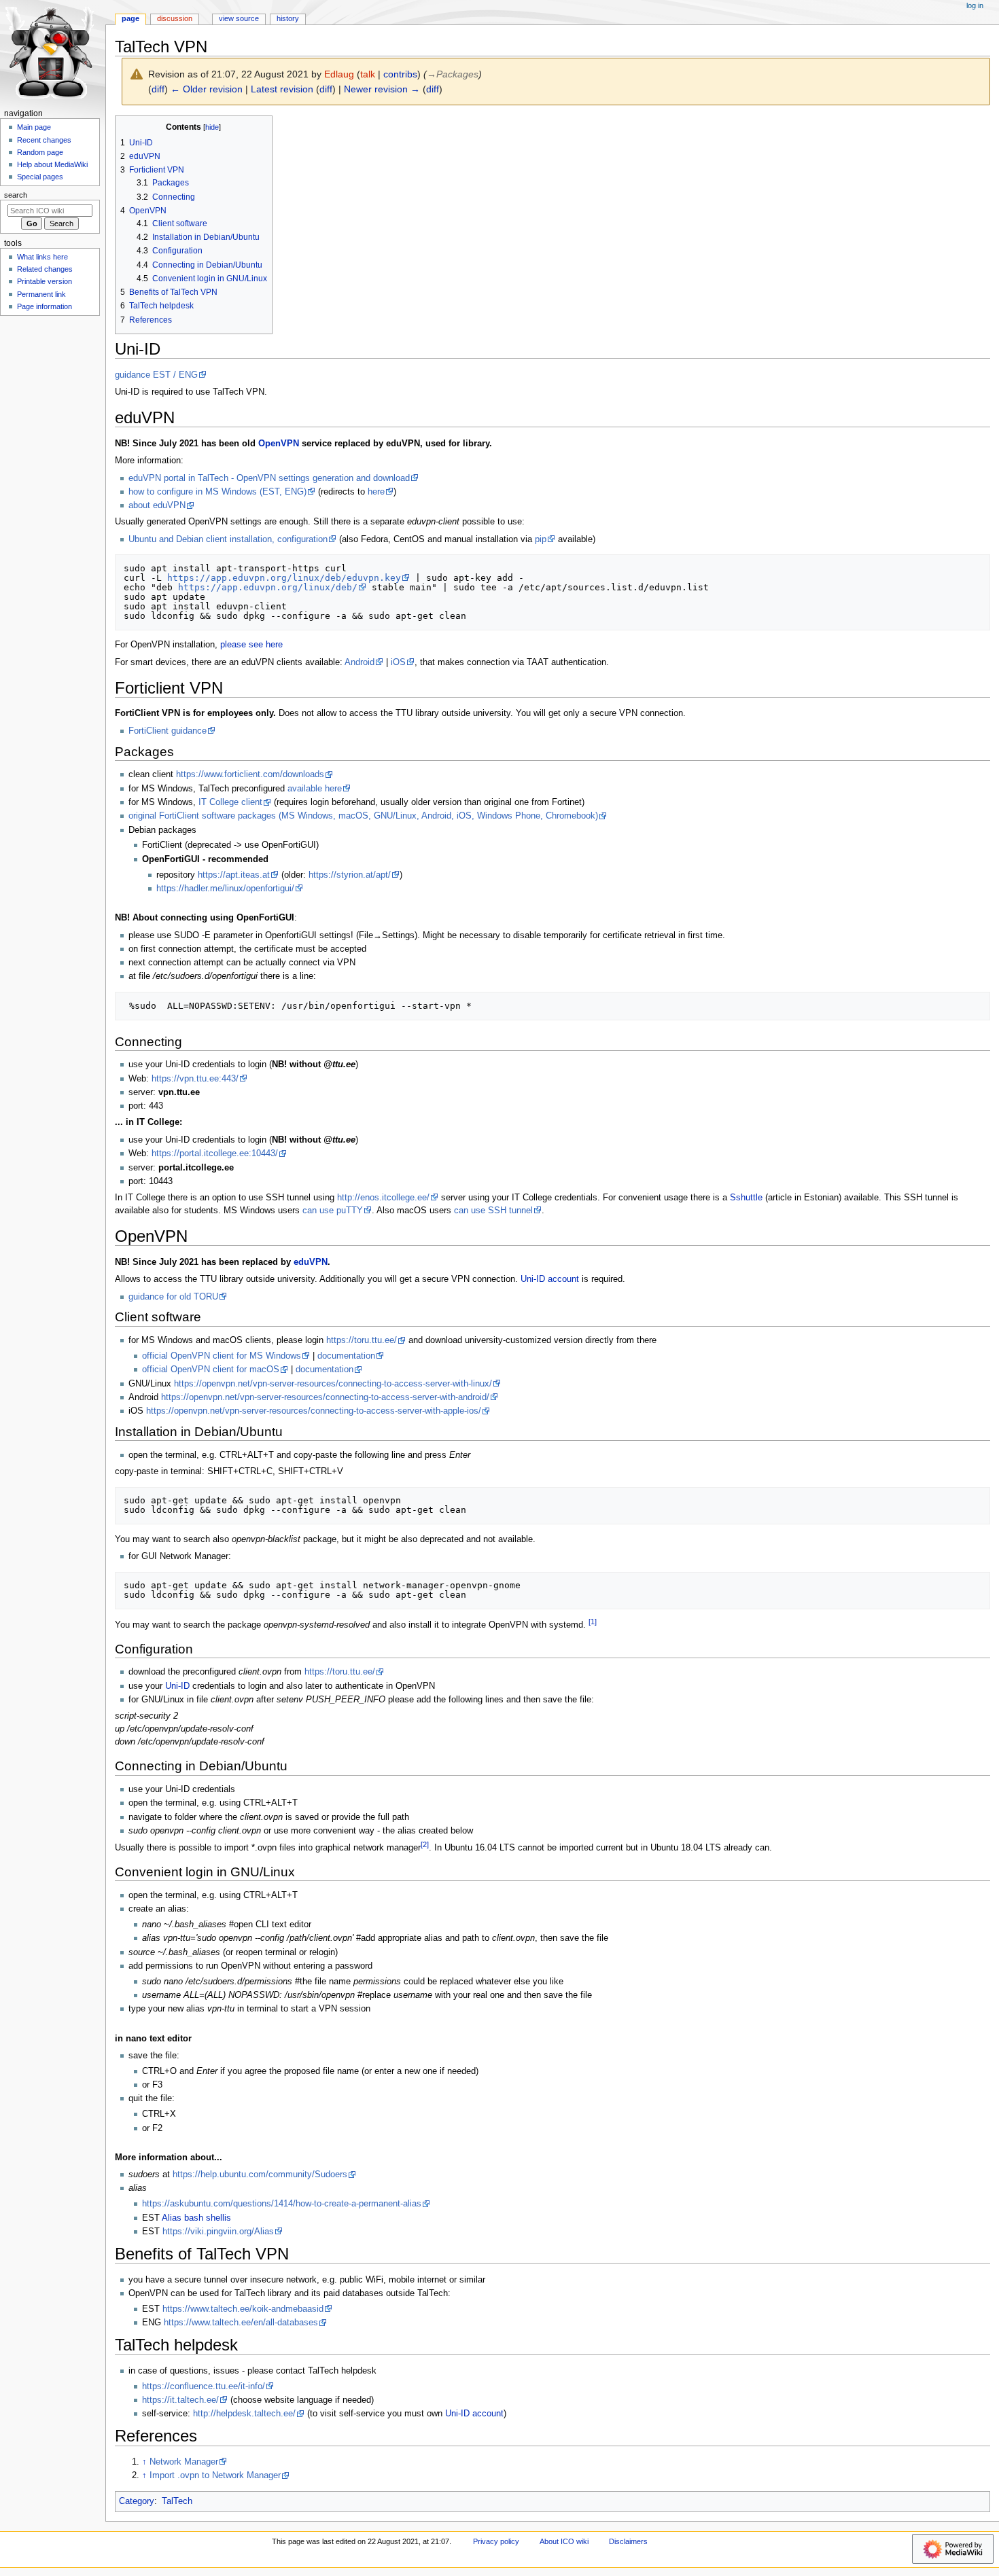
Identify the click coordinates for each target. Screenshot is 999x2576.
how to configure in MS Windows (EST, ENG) (217, 492)
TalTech (177, 2501)
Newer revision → (382, 89)
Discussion (175, 18)
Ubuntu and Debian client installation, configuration (228, 539)
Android (360, 662)
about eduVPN (157, 505)
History (288, 18)
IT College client (230, 802)
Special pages (40, 177)
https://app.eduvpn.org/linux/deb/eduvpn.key (284, 578)
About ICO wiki (564, 2541)
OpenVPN (279, 444)
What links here (42, 257)
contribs (400, 74)
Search (16, 195)
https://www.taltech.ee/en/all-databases (241, 2323)
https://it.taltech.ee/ (180, 2400)
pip (541, 539)
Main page (34, 127)
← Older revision (207, 89)
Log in (975, 5)
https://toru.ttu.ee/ (362, 1340)
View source (239, 18)
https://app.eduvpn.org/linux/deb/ (268, 587)
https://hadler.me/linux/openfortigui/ (225, 889)
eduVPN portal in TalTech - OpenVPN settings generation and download (269, 478)
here (376, 492)
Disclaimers (628, 2541)
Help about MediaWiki (52, 164)
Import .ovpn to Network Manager (215, 2475)
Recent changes (44, 140)
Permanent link (41, 294)
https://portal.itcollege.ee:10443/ (215, 1153)
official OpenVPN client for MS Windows (222, 1356)
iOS (398, 662)
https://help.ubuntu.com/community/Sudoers (260, 2175)
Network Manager (184, 2462)
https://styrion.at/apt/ (350, 875)
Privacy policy (496, 2541)
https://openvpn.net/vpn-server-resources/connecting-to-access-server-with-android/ (325, 1397)
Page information (45, 306)
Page (130, 18)
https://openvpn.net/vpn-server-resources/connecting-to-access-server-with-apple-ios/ (314, 1411)
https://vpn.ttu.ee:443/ (195, 1079)
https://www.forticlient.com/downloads (250, 774)
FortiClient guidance (168, 731)
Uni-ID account (550, 1279)
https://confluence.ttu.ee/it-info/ (204, 2386)
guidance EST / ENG (156, 375)
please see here (251, 645)
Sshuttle (746, 1198)
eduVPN (311, 1262)
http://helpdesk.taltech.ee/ (244, 2414)
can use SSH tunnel (493, 1211)
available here (315, 789)
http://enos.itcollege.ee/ (383, 1198)
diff (158, 89)
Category (137, 2501)
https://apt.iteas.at (234, 875)
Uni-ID (177, 1686)
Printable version (45, 281)
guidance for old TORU (173, 1297)
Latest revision (282, 89)
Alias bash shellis (196, 2218)
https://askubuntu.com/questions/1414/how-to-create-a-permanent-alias (282, 2204)
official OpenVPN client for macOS (211, 1370)
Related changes (45, 269)
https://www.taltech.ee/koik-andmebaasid (243, 2309)
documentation (346, 1356)
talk (368, 74)
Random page (40, 152)
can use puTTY (333, 1211)
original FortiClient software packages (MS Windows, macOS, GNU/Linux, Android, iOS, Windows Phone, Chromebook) (363, 816)
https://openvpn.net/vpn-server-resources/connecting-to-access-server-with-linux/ (333, 1384)
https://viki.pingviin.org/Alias (218, 2232)
